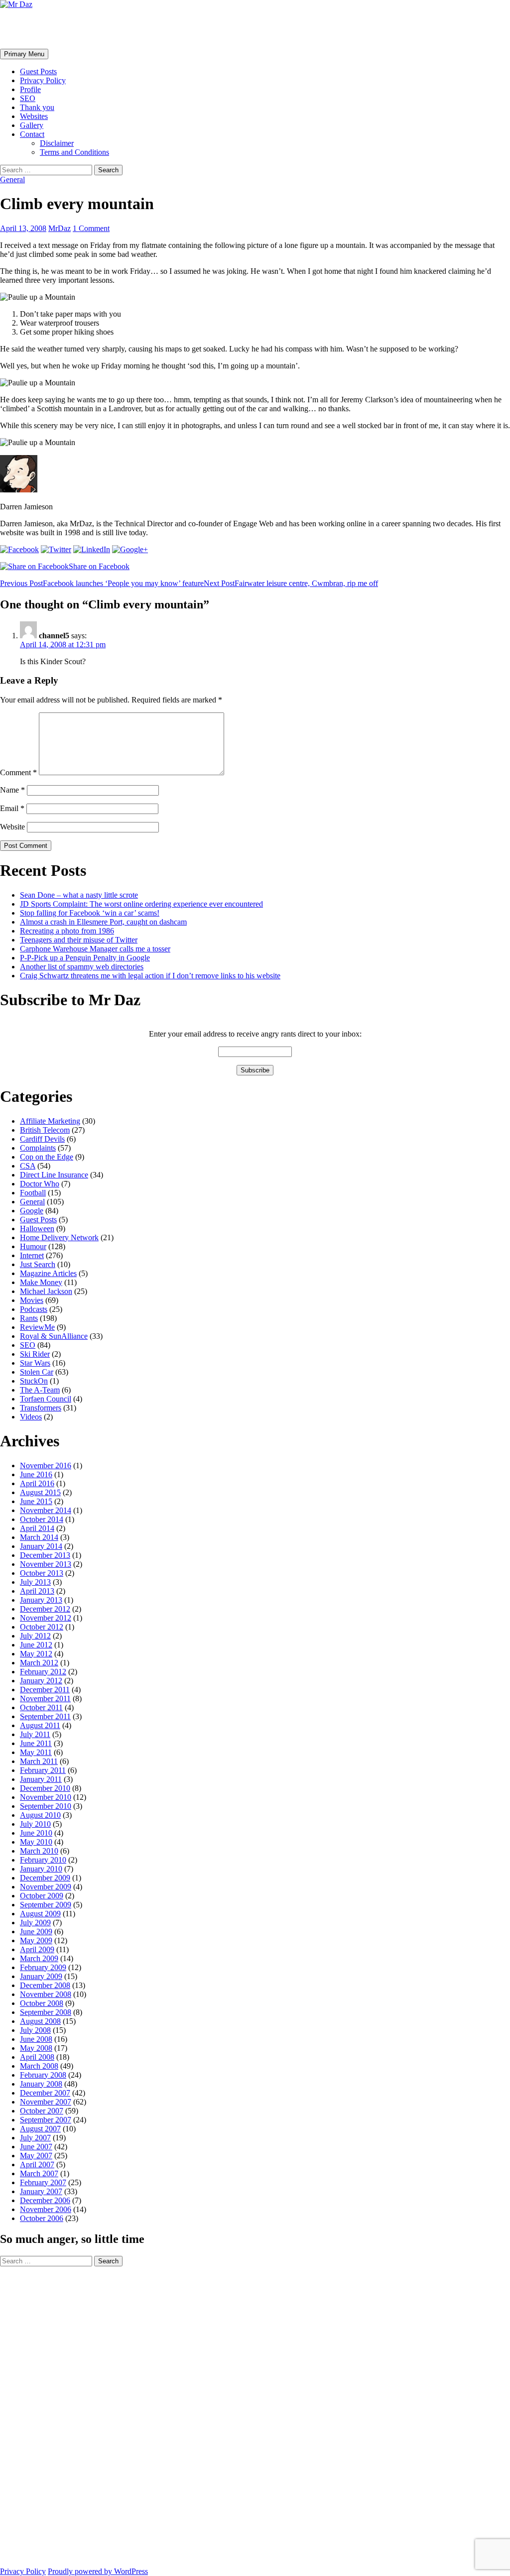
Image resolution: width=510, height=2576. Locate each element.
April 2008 (37, 2057)
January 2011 (41, 1779)
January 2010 (41, 1869)
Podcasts (34, 1309)
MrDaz (60, 228)
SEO (28, 98)
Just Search (38, 1264)
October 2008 (42, 2003)
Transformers (41, 1408)
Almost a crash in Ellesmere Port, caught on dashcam (103, 922)
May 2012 (36, 1654)
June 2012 (36, 1645)
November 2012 (46, 1618)
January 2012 (41, 1681)
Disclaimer (57, 143)
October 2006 (42, 2218)
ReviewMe (37, 1327)
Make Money (41, 1282)
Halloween (37, 1229)
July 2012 (35, 1636)
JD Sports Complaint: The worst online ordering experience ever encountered (141, 904)
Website (12, 827)
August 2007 (40, 2129)
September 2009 (46, 1905)
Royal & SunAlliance (54, 1336)
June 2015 (36, 1501)
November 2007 (46, 2102)
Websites (34, 116)
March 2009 (39, 1958)
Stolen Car (37, 1372)
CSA (28, 1166)
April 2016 (37, 1483)
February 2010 (43, 1860)
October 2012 (42, 1627)
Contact (32, 134)
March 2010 (39, 1851)
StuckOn (34, 1381)
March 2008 (39, 2066)
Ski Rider (35, 1354)
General (12, 179)
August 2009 (40, 1914)
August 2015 (40, 1492)
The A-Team (40, 1390)
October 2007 (42, 2111)
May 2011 (36, 1752)
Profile (30, 89)
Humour (33, 1246)
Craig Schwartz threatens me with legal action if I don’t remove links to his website (150, 976)
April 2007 (37, 2165)
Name (12, 790)
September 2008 (46, 2012)
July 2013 (35, 1582)
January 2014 (41, 1546)
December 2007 (45, 2093)
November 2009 (46, 1887)
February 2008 (43, 2075)
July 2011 (35, 1734)
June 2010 (36, 1833)
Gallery (32, 125)
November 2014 (46, 1510)
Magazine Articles (48, 1273)
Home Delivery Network (59, 1237)
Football (33, 1193)
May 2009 (36, 1940)
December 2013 (45, 1555)
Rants (29, 1318)
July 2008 (35, 2030)
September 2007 (46, 2120)
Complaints (38, 1148)
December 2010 (45, 1788)
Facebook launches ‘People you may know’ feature (102, 583)
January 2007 (41, 2191)
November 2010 (46, 1797)
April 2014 (37, 1528)
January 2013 (41, 1600)
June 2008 (36, 2039)
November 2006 (46, 2209)
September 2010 (46, 1806)
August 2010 (40, 1815)
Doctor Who (40, 1184)
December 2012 (45, 1609)
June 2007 (36, 2147)
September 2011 (45, 1716)
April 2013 (37, 1591)
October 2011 (41, 1707)
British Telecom (45, 1130)
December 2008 (45, 1985)
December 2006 (45, 2200)
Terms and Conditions (74, 152)
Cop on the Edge (47, 1157)
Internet (32, 1255)
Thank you (37, 107)
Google (32, 1211)
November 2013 (46, 1564)
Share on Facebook (99, 566)
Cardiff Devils (42, 1139)
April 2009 (37, 1949)
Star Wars (35, 1363)
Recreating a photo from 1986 (67, 931)
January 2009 (41, 1976)
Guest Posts (38, 71)
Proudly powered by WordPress (98, 2571)
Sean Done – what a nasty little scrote (79, 895)
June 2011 (36, 1743)
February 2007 (43, 2182)
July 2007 (35, 2138)
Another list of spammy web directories (82, 967)
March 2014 (39, 1537)
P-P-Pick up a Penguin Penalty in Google (85, 958)
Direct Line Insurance (54, 1175)
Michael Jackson (46, 1291)
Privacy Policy (43, 80)
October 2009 (42, 1896)
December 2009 (45, 1878)
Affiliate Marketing (50, 1121)
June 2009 (36, 1932)
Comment (18, 772)
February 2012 (43, 1672)
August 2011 (40, 1725)
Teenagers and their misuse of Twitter (79, 940)
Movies (32, 1300)
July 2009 (35, 1923)
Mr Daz (26, 28)
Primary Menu (24, 54)
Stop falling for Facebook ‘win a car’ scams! (90, 913)
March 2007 (39, 2173)
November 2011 (45, 1698)
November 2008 (46, 1994)
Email (12, 808)
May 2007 (36, 2156)
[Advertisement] (40, 2416)
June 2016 (36, 1474)
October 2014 (42, 1519)
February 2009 (43, 1967)
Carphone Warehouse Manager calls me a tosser (95, 949)
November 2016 (46, 1465)
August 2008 (40, 2021)
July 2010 (35, 1824)
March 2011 (39, 1761)
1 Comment (91, 228)
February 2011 (43, 1770)
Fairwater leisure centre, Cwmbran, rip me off (291, 583)
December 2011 (45, 1690)
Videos (31, 1417)
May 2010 (36, 1842)
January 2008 (41, 2084)
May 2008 (36, 2048)
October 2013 (42, 1573)
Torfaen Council (46, 1399)
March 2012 (39, 1663)
